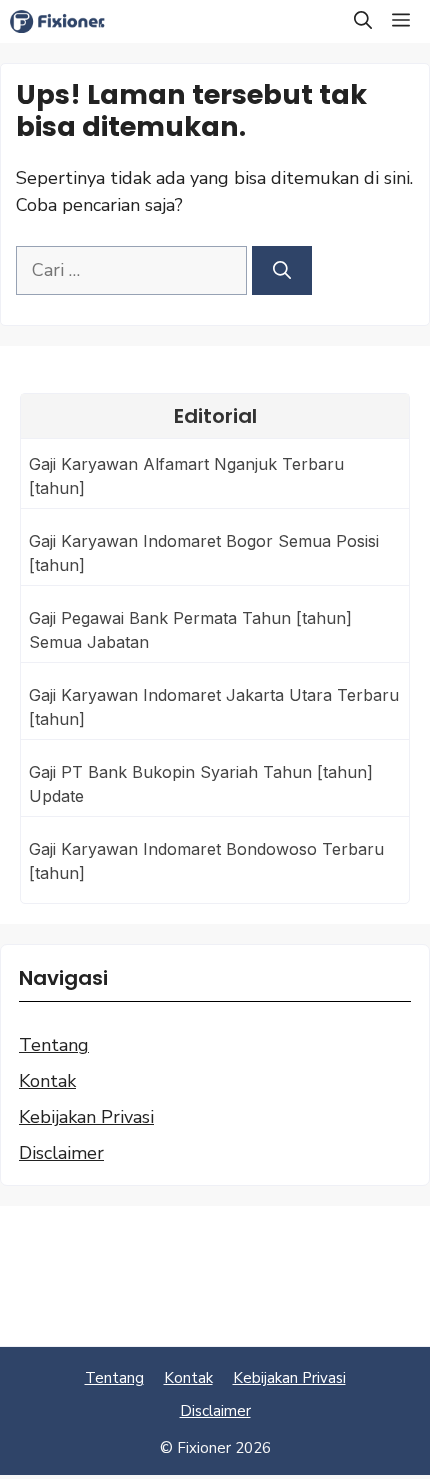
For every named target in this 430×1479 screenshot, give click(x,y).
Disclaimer (61, 1153)
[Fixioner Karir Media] (67, 21)
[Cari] (282, 270)
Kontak (47, 1081)
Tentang (54, 1045)
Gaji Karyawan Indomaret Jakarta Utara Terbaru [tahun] (214, 707)
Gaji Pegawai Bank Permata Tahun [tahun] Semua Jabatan (190, 630)
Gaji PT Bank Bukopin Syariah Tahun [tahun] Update (201, 784)
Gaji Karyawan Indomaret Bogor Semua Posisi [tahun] (204, 553)
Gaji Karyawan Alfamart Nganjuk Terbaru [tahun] (186, 476)
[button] (363, 21)
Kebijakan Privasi (86, 1117)
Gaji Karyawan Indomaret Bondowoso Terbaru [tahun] (206, 861)
